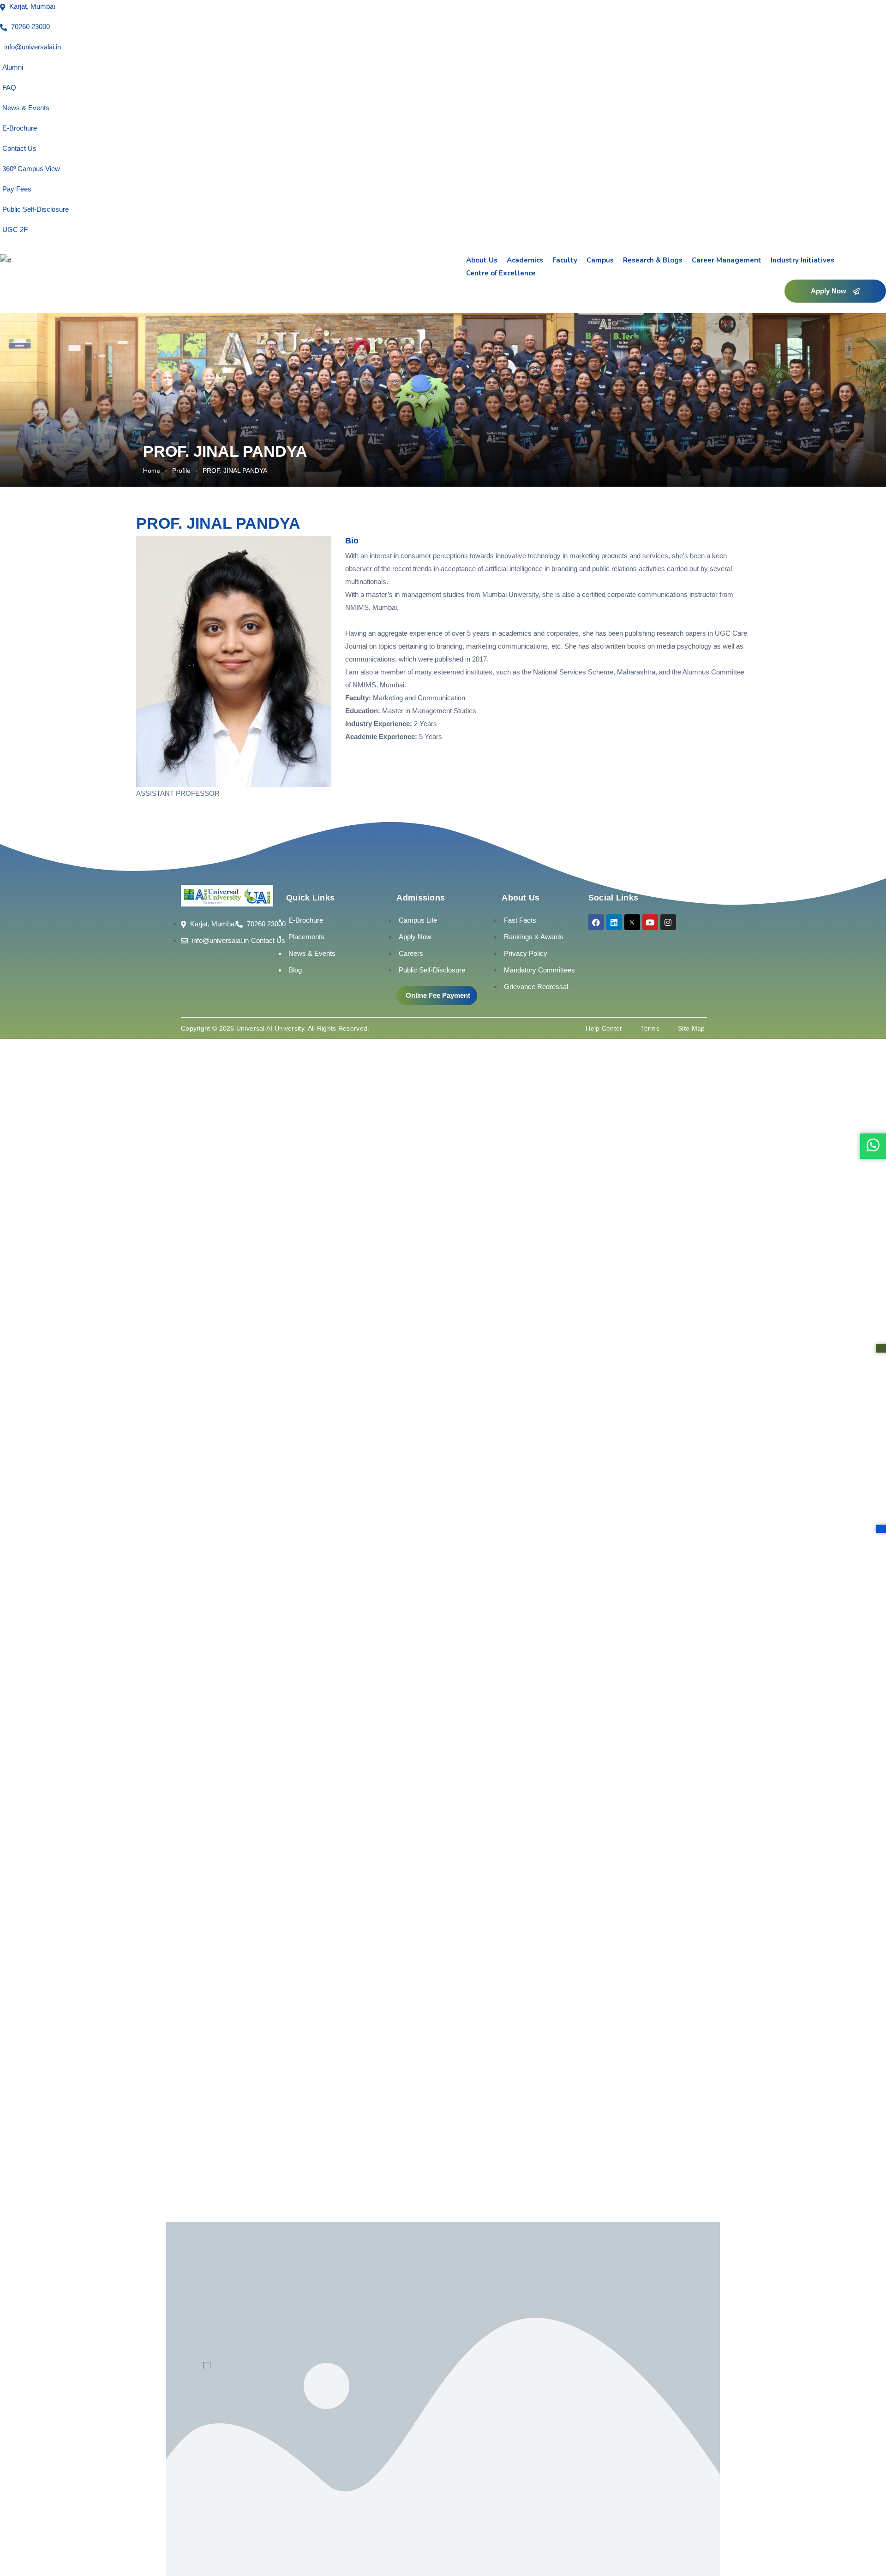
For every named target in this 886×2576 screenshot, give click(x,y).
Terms (650, 1028)
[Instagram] (668, 922)
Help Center (604, 1028)
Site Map (691, 1028)
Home (152, 471)
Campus (600, 260)
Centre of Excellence (501, 273)
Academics (525, 260)
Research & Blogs (653, 260)
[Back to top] (865, 2541)
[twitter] (632, 922)
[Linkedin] (614, 922)
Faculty (565, 260)
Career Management (727, 260)
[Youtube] (650, 922)
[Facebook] (596, 922)
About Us (482, 260)
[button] (835, 291)
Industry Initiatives (802, 260)
